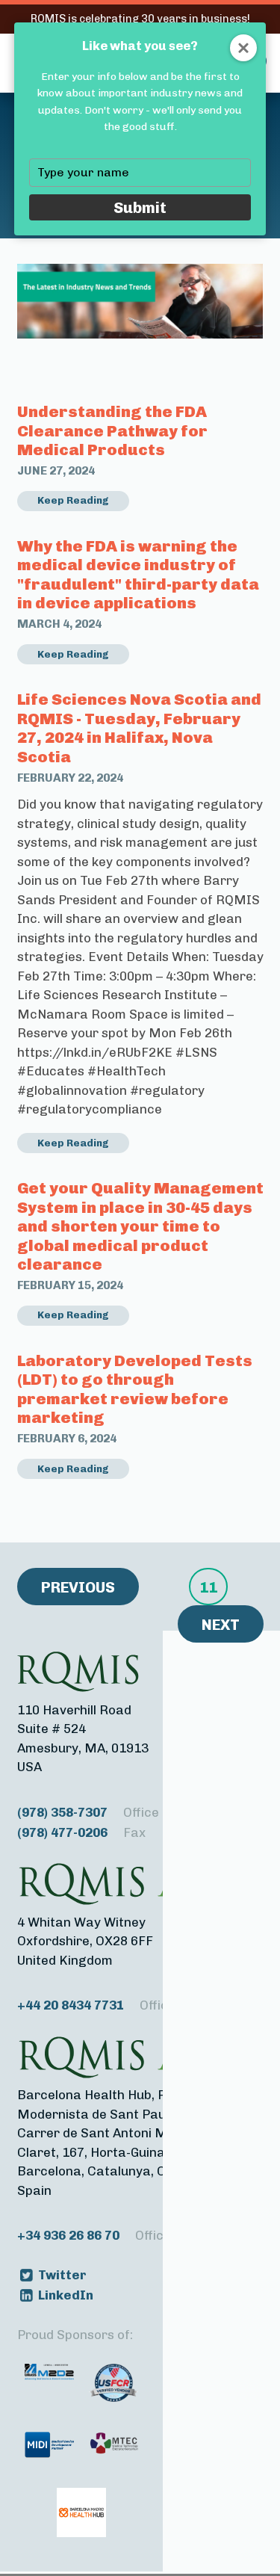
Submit (140, 207)
